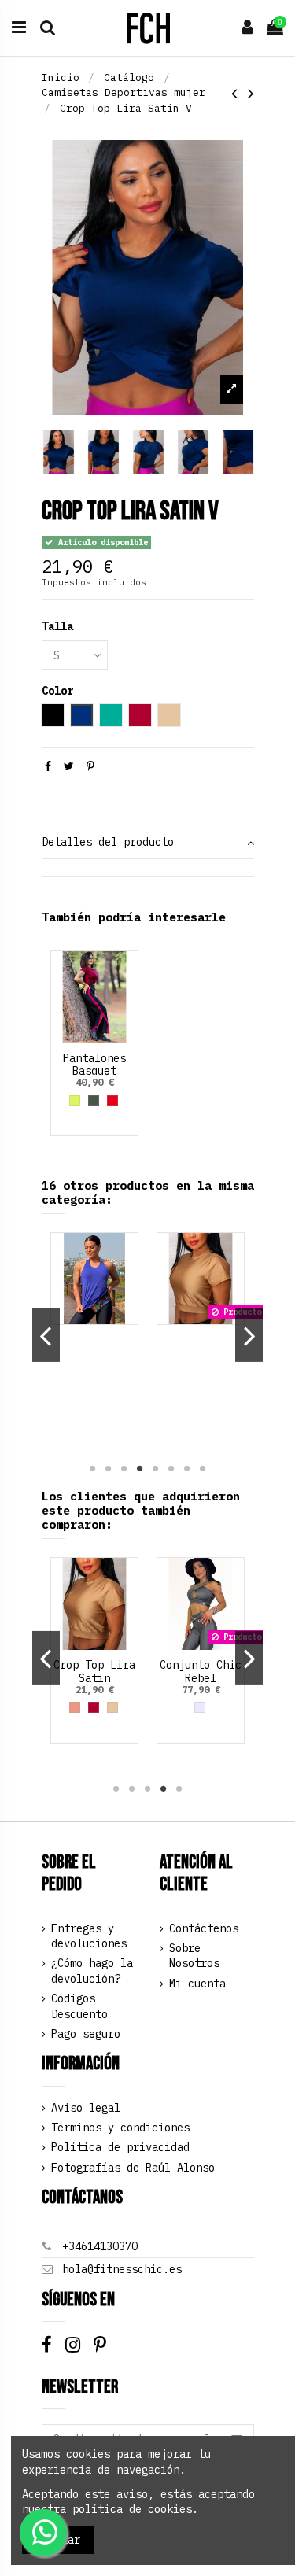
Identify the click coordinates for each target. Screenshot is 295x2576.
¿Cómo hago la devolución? (92, 1971)
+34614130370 (100, 2246)
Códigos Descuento (79, 2006)
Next (249, 1335)
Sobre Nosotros (194, 1956)
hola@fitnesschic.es (122, 2269)
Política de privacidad (120, 2147)
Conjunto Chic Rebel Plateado (201, 1678)
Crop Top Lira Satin (94, 1672)
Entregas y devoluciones (89, 1936)
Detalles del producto (108, 842)
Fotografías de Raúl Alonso (133, 2168)
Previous (46, 1335)
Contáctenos (204, 1928)
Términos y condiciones (120, 2128)
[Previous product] (240, 93)
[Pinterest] (90, 766)
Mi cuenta (197, 1984)
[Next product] (251, 93)
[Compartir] (48, 766)
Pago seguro (86, 2034)
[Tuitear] (69, 766)
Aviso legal (86, 2108)
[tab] (148, 844)
